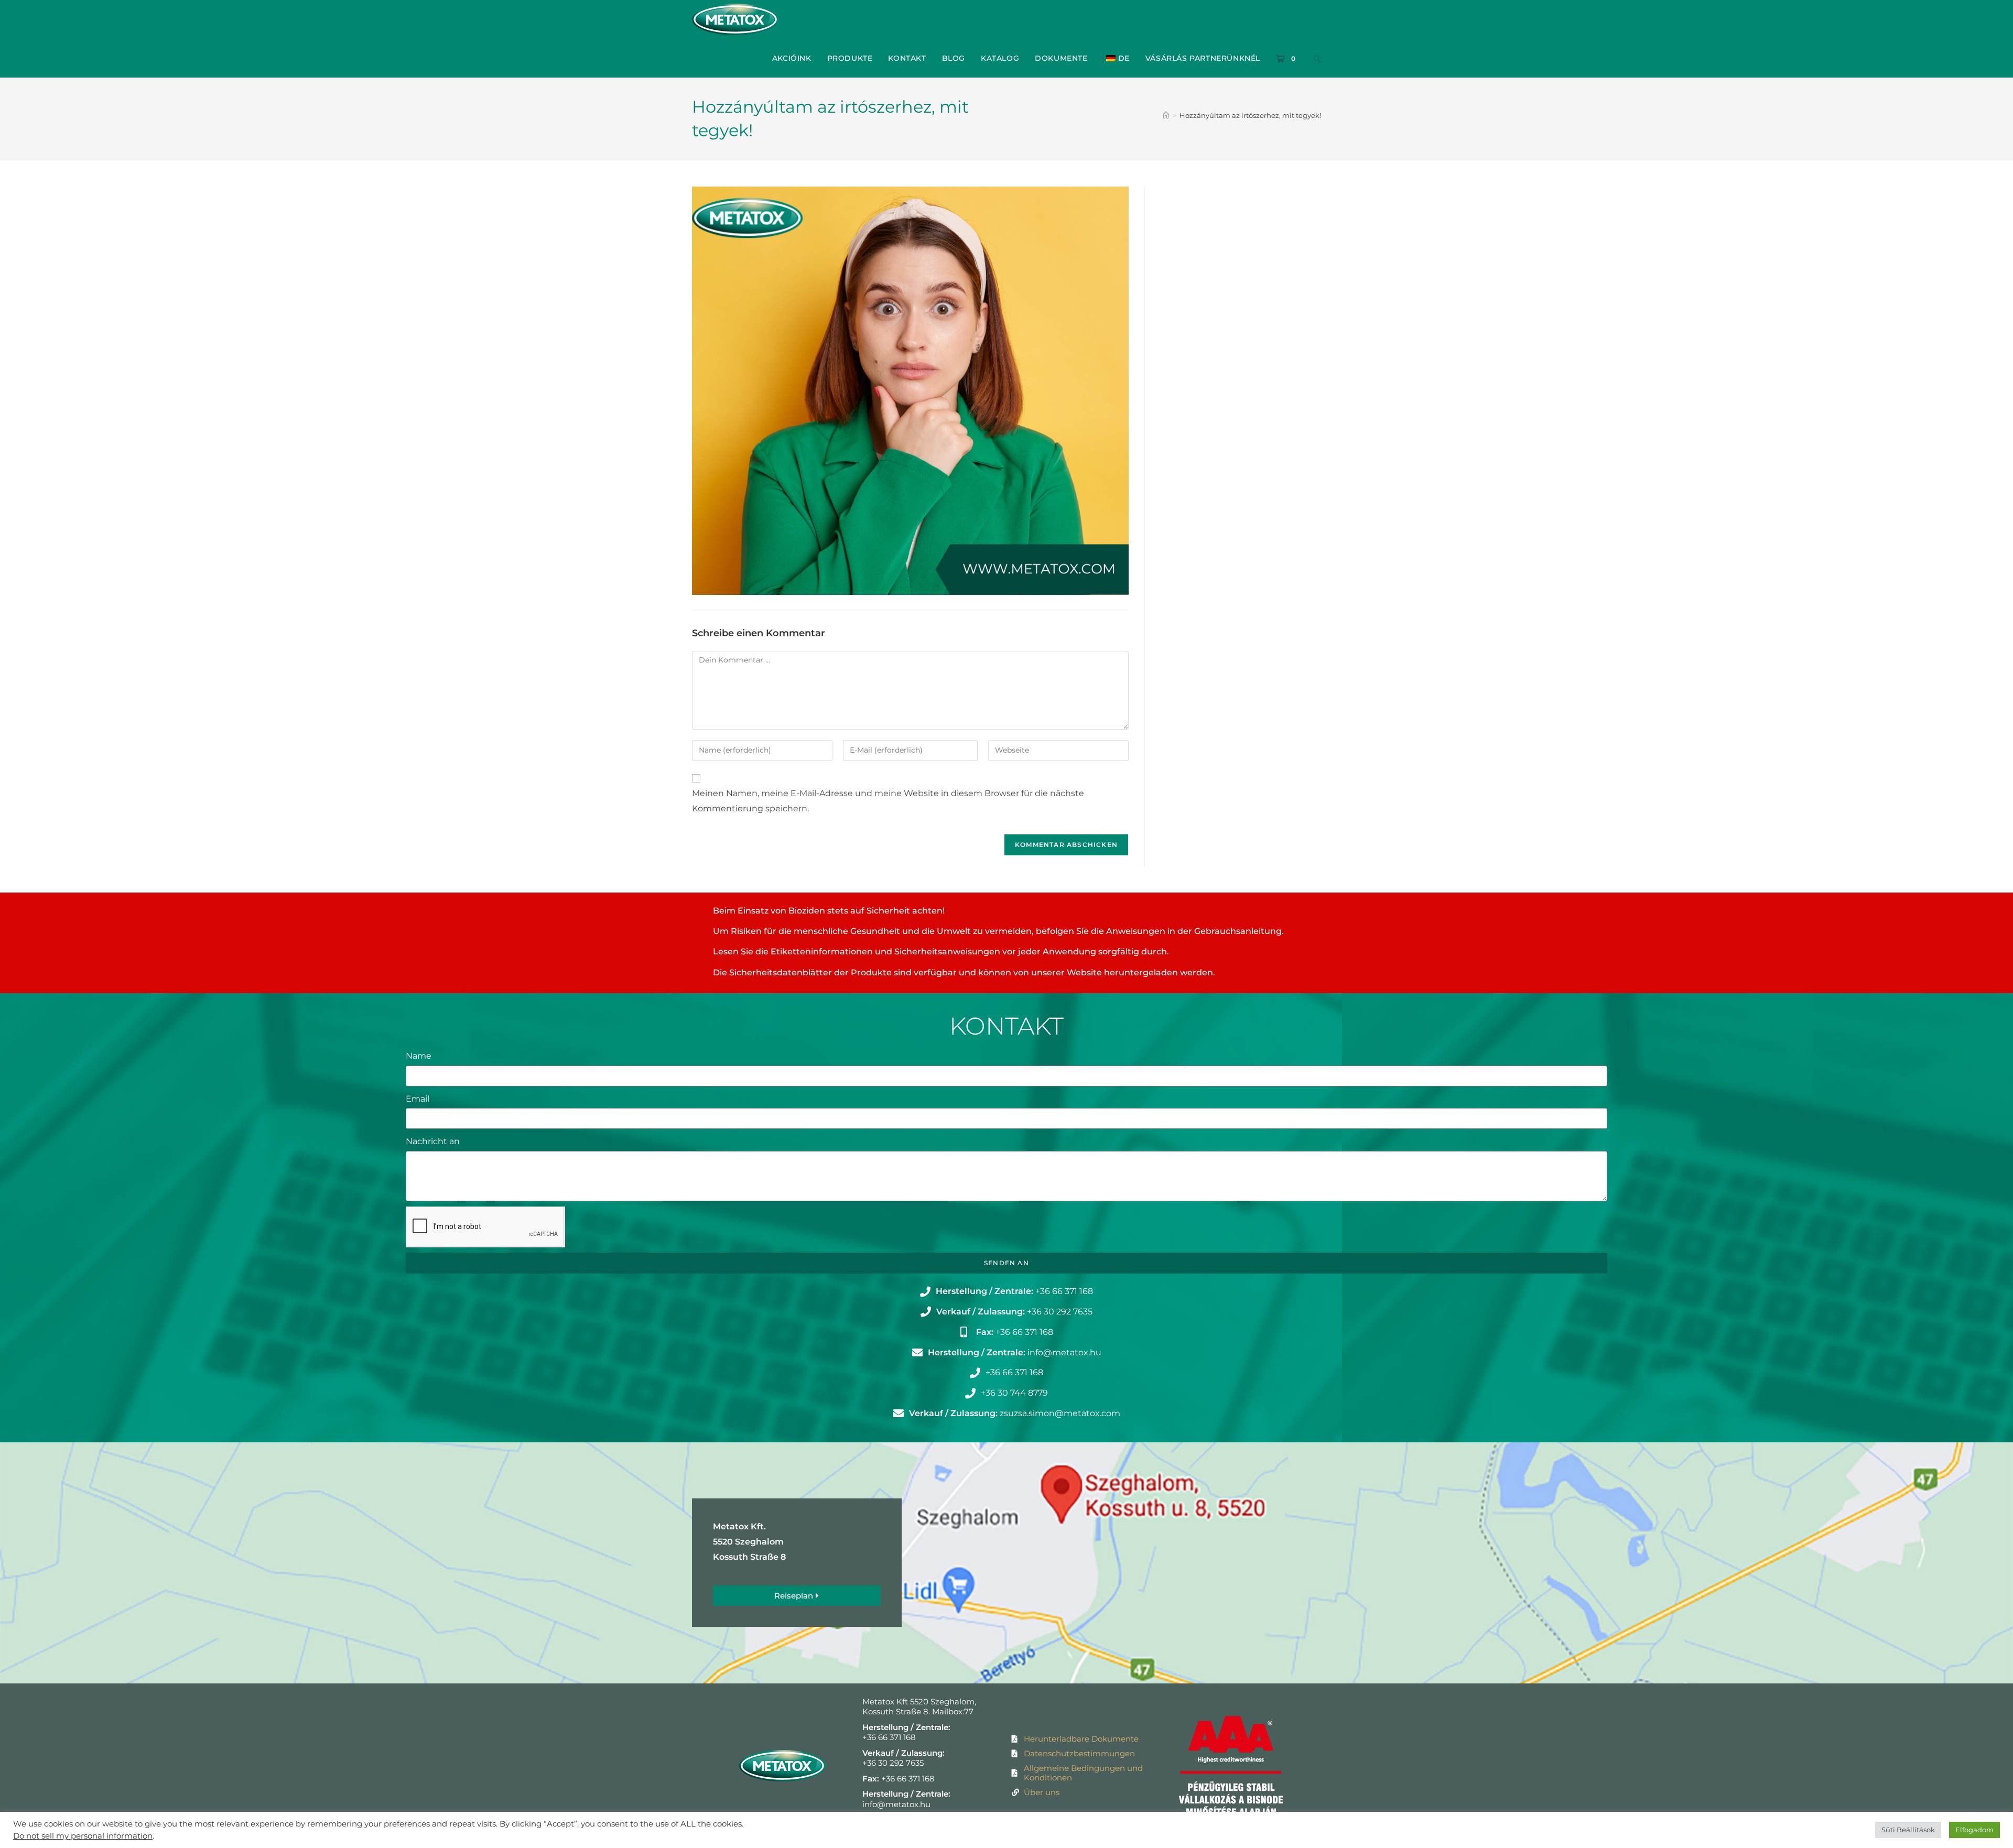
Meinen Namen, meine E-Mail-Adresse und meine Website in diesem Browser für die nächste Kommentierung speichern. (888, 801)
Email (418, 1099)
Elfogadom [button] (1974, 1830)
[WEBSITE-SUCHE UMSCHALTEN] (1317, 58)
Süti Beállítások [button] (1908, 1830)
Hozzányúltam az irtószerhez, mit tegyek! (1250, 115)
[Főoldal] (1166, 115)
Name (419, 1056)
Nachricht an (433, 1141)
